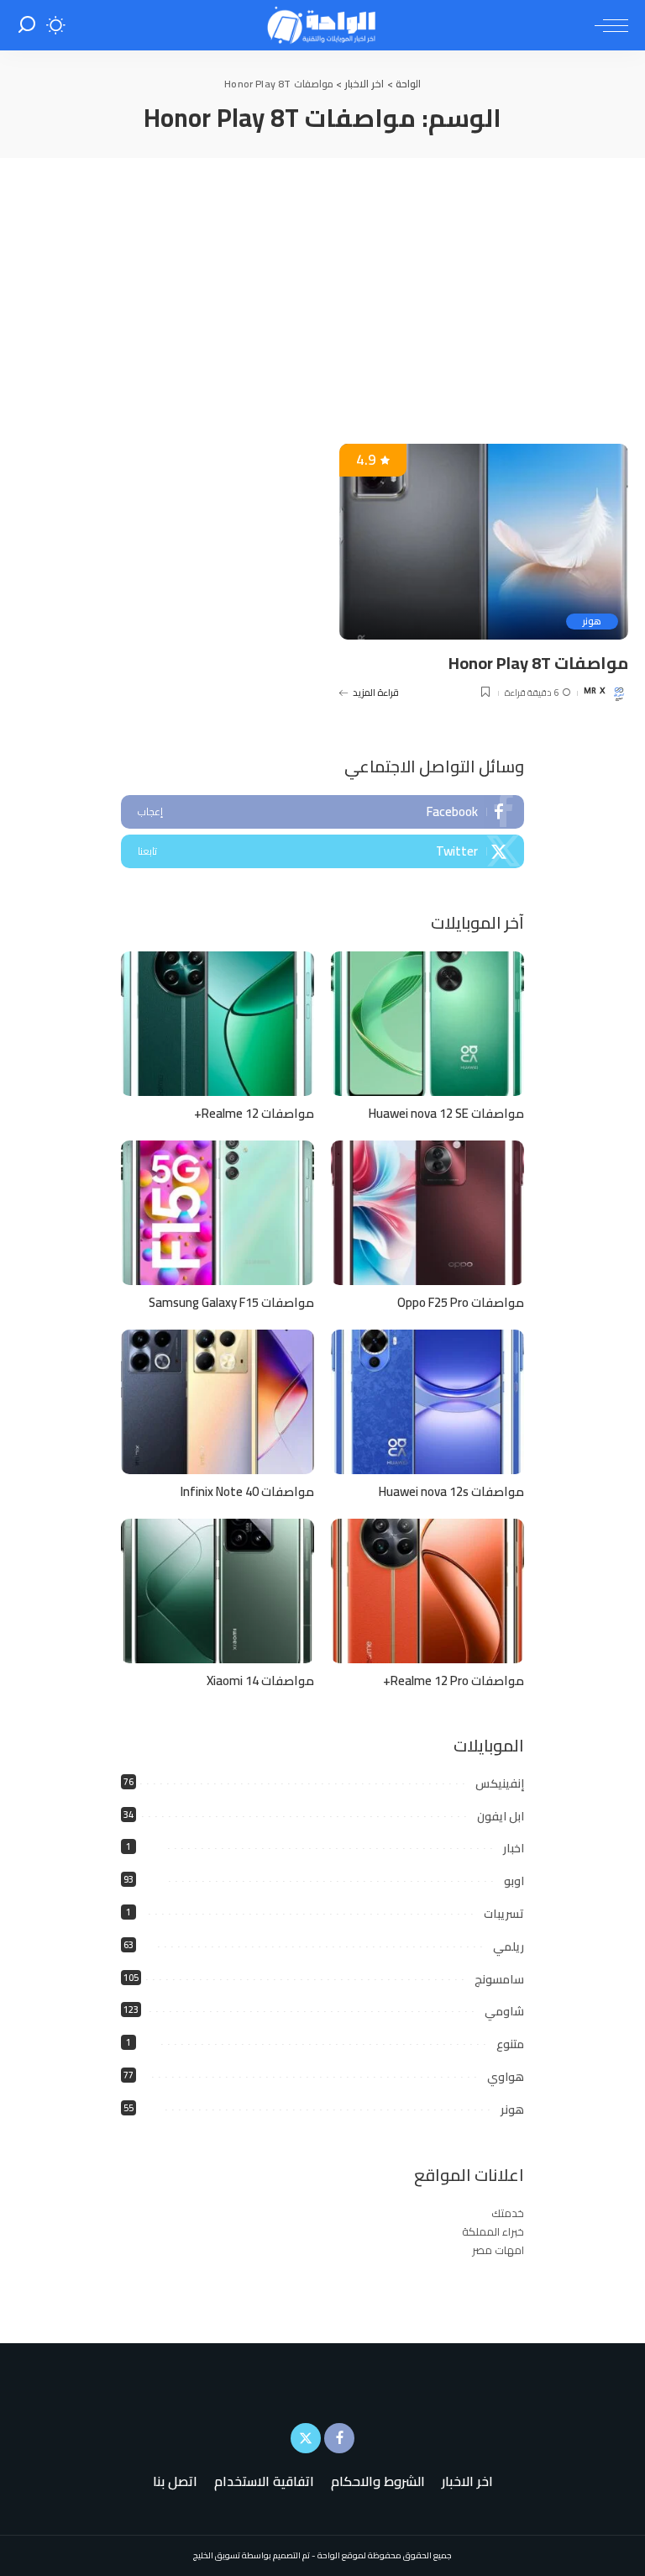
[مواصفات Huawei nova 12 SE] (427, 1024)
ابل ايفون (501, 1816)
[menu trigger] (607, 25)
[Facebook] (322, 812)
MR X (594, 692)
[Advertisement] (322, 284)
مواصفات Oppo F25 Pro (461, 1302)
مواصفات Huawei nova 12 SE (446, 1113)
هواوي (506, 2077)
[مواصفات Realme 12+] (218, 1024)
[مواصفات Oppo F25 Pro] (427, 1213)
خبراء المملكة (493, 2231)
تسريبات (504, 1914)
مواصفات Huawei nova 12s (451, 1491)
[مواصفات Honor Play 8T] (484, 541)
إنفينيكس (500, 1783)
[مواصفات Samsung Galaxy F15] (218, 1213)
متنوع (510, 2044)
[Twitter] (322, 851)
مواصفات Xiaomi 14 (260, 1680)
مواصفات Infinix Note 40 (247, 1491)
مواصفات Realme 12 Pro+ (454, 1680)
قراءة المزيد (376, 693)
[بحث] (27, 25)
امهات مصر (498, 2250)
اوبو (514, 1881)
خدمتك (508, 2213)
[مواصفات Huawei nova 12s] (427, 1402)
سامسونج (499, 1979)
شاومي (504, 2011)
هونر (592, 622)
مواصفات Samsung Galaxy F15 (231, 1302)
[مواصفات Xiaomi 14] (218, 1591)
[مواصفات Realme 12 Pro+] (427, 1591)
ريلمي (509, 1946)
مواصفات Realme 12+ (254, 1113)
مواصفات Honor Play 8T (538, 663)
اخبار (514, 1848)
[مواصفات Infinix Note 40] (218, 1402)
